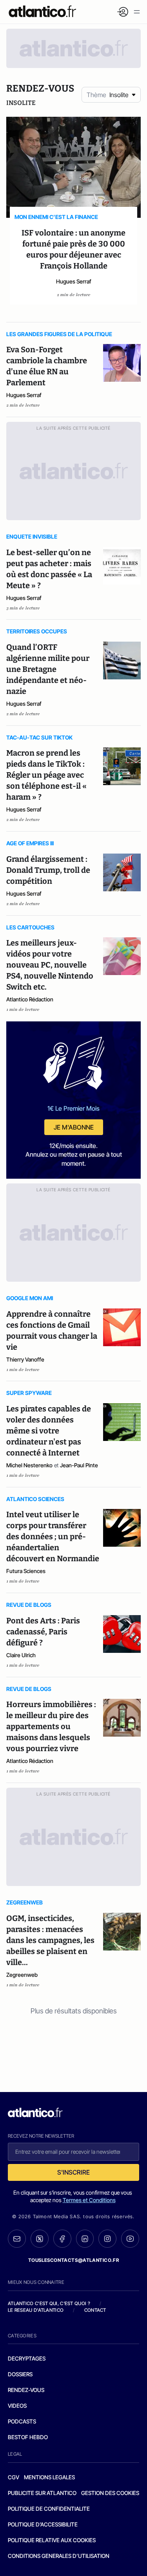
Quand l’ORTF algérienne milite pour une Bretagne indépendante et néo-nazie (48, 669)
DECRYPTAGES (27, 2358)
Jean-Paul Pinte (79, 1465)
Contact (95, 2310)
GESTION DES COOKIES (110, 2493)
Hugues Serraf (74, 281)
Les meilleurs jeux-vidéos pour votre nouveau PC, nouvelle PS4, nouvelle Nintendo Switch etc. (50, 965)
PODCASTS (22, 2421)
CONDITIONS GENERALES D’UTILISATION (59, 2556)
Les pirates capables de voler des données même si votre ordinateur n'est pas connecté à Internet (49, 1431)
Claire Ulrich (21, 1655)
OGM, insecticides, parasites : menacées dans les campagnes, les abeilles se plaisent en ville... (50, 1940)
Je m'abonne (74, 1127)
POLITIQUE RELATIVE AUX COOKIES (52, 2540)
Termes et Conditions (89, 2200)
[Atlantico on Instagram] (107, 2239)
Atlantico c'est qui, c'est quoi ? (49, 2303)
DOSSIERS (20, 2374)
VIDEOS (17, 2406)
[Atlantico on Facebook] (62, 2239)
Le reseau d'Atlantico (36, 2310)
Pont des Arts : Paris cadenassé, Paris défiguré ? (43, 1632)
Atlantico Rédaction (30, 999)
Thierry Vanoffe (25, 1359)
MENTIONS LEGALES (49, 2477)
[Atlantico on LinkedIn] (85, 2239)
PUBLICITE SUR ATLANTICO (42, 2493)
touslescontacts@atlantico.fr (74, 2260)
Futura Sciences (26, 1571)
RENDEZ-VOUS (26, 2390)
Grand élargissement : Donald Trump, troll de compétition (48, 870)
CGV (14, 2477)
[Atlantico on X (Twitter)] (40, 2239)
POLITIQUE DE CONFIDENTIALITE (49, 2509)
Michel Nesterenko (29, 1465)
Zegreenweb (22, 1975)
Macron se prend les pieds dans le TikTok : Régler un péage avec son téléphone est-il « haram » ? (46, 775)
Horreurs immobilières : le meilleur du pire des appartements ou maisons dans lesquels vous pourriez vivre (51, 1726)
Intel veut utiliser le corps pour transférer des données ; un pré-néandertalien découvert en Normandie (53, 1536)
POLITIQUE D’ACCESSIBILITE (43, 2524)
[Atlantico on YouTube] (130, 2239)
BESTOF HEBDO (28, 2437)
